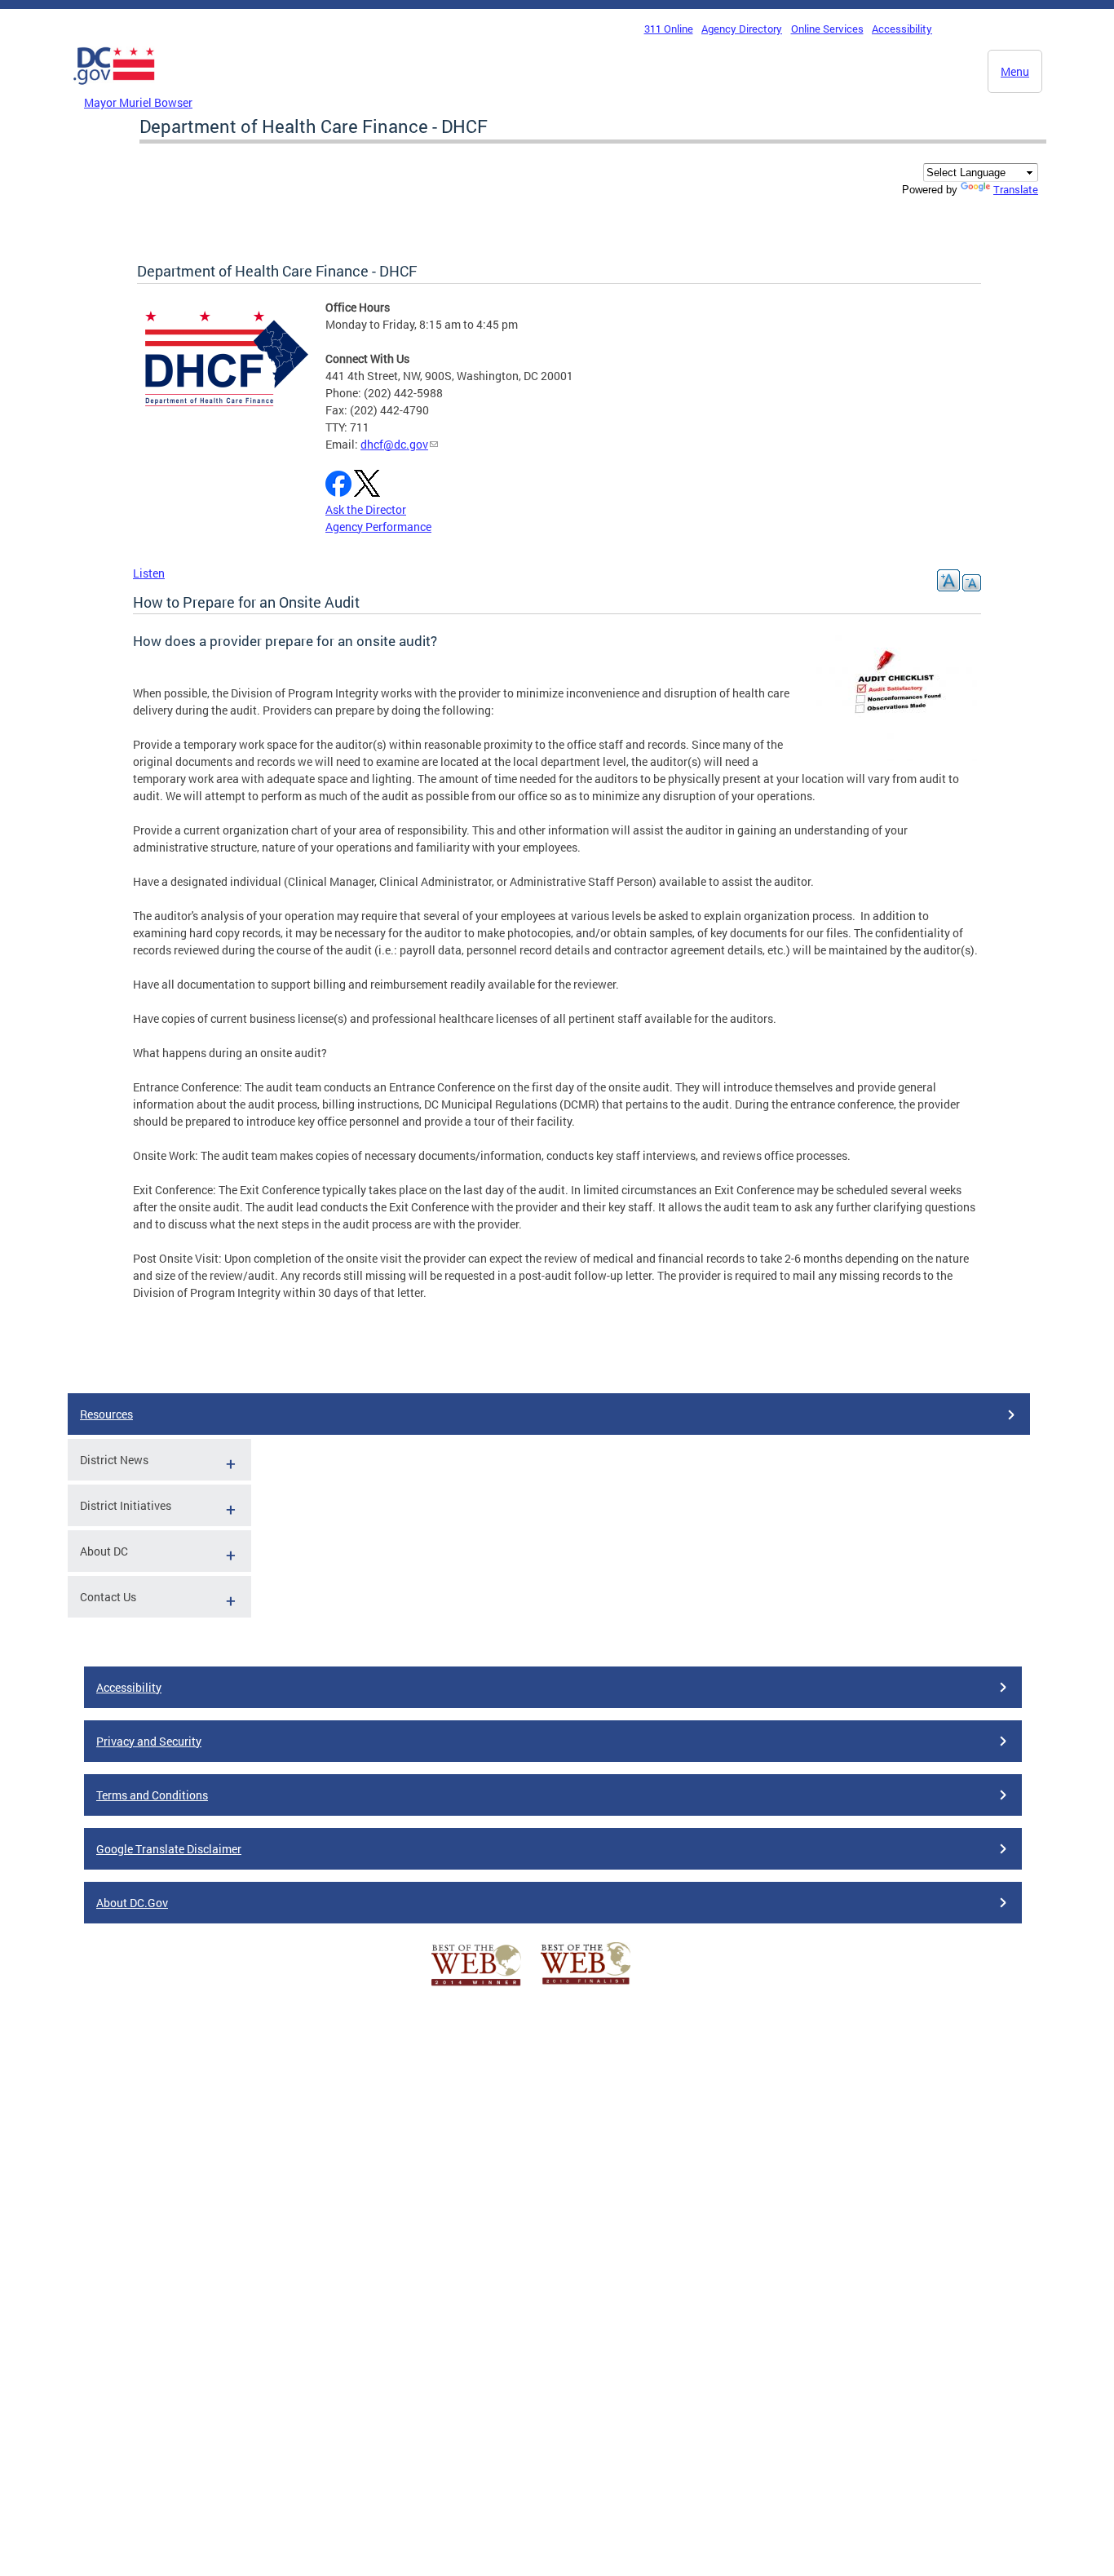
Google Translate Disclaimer (169, 1849)
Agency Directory (742, 29)
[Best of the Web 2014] (476, 1986)
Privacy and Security (149, 1741)
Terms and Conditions (152, 1795)
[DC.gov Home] (114, 89)
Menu (1015, 71)
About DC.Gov (132, 1903)
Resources (106, 1414)
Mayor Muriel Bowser (138, 102)
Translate (1016, 189)
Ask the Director (366, 509)
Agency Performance (378, 527)
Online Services (827, 29)
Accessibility (902, 29)
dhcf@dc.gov (394, 444)
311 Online (669, 29)
